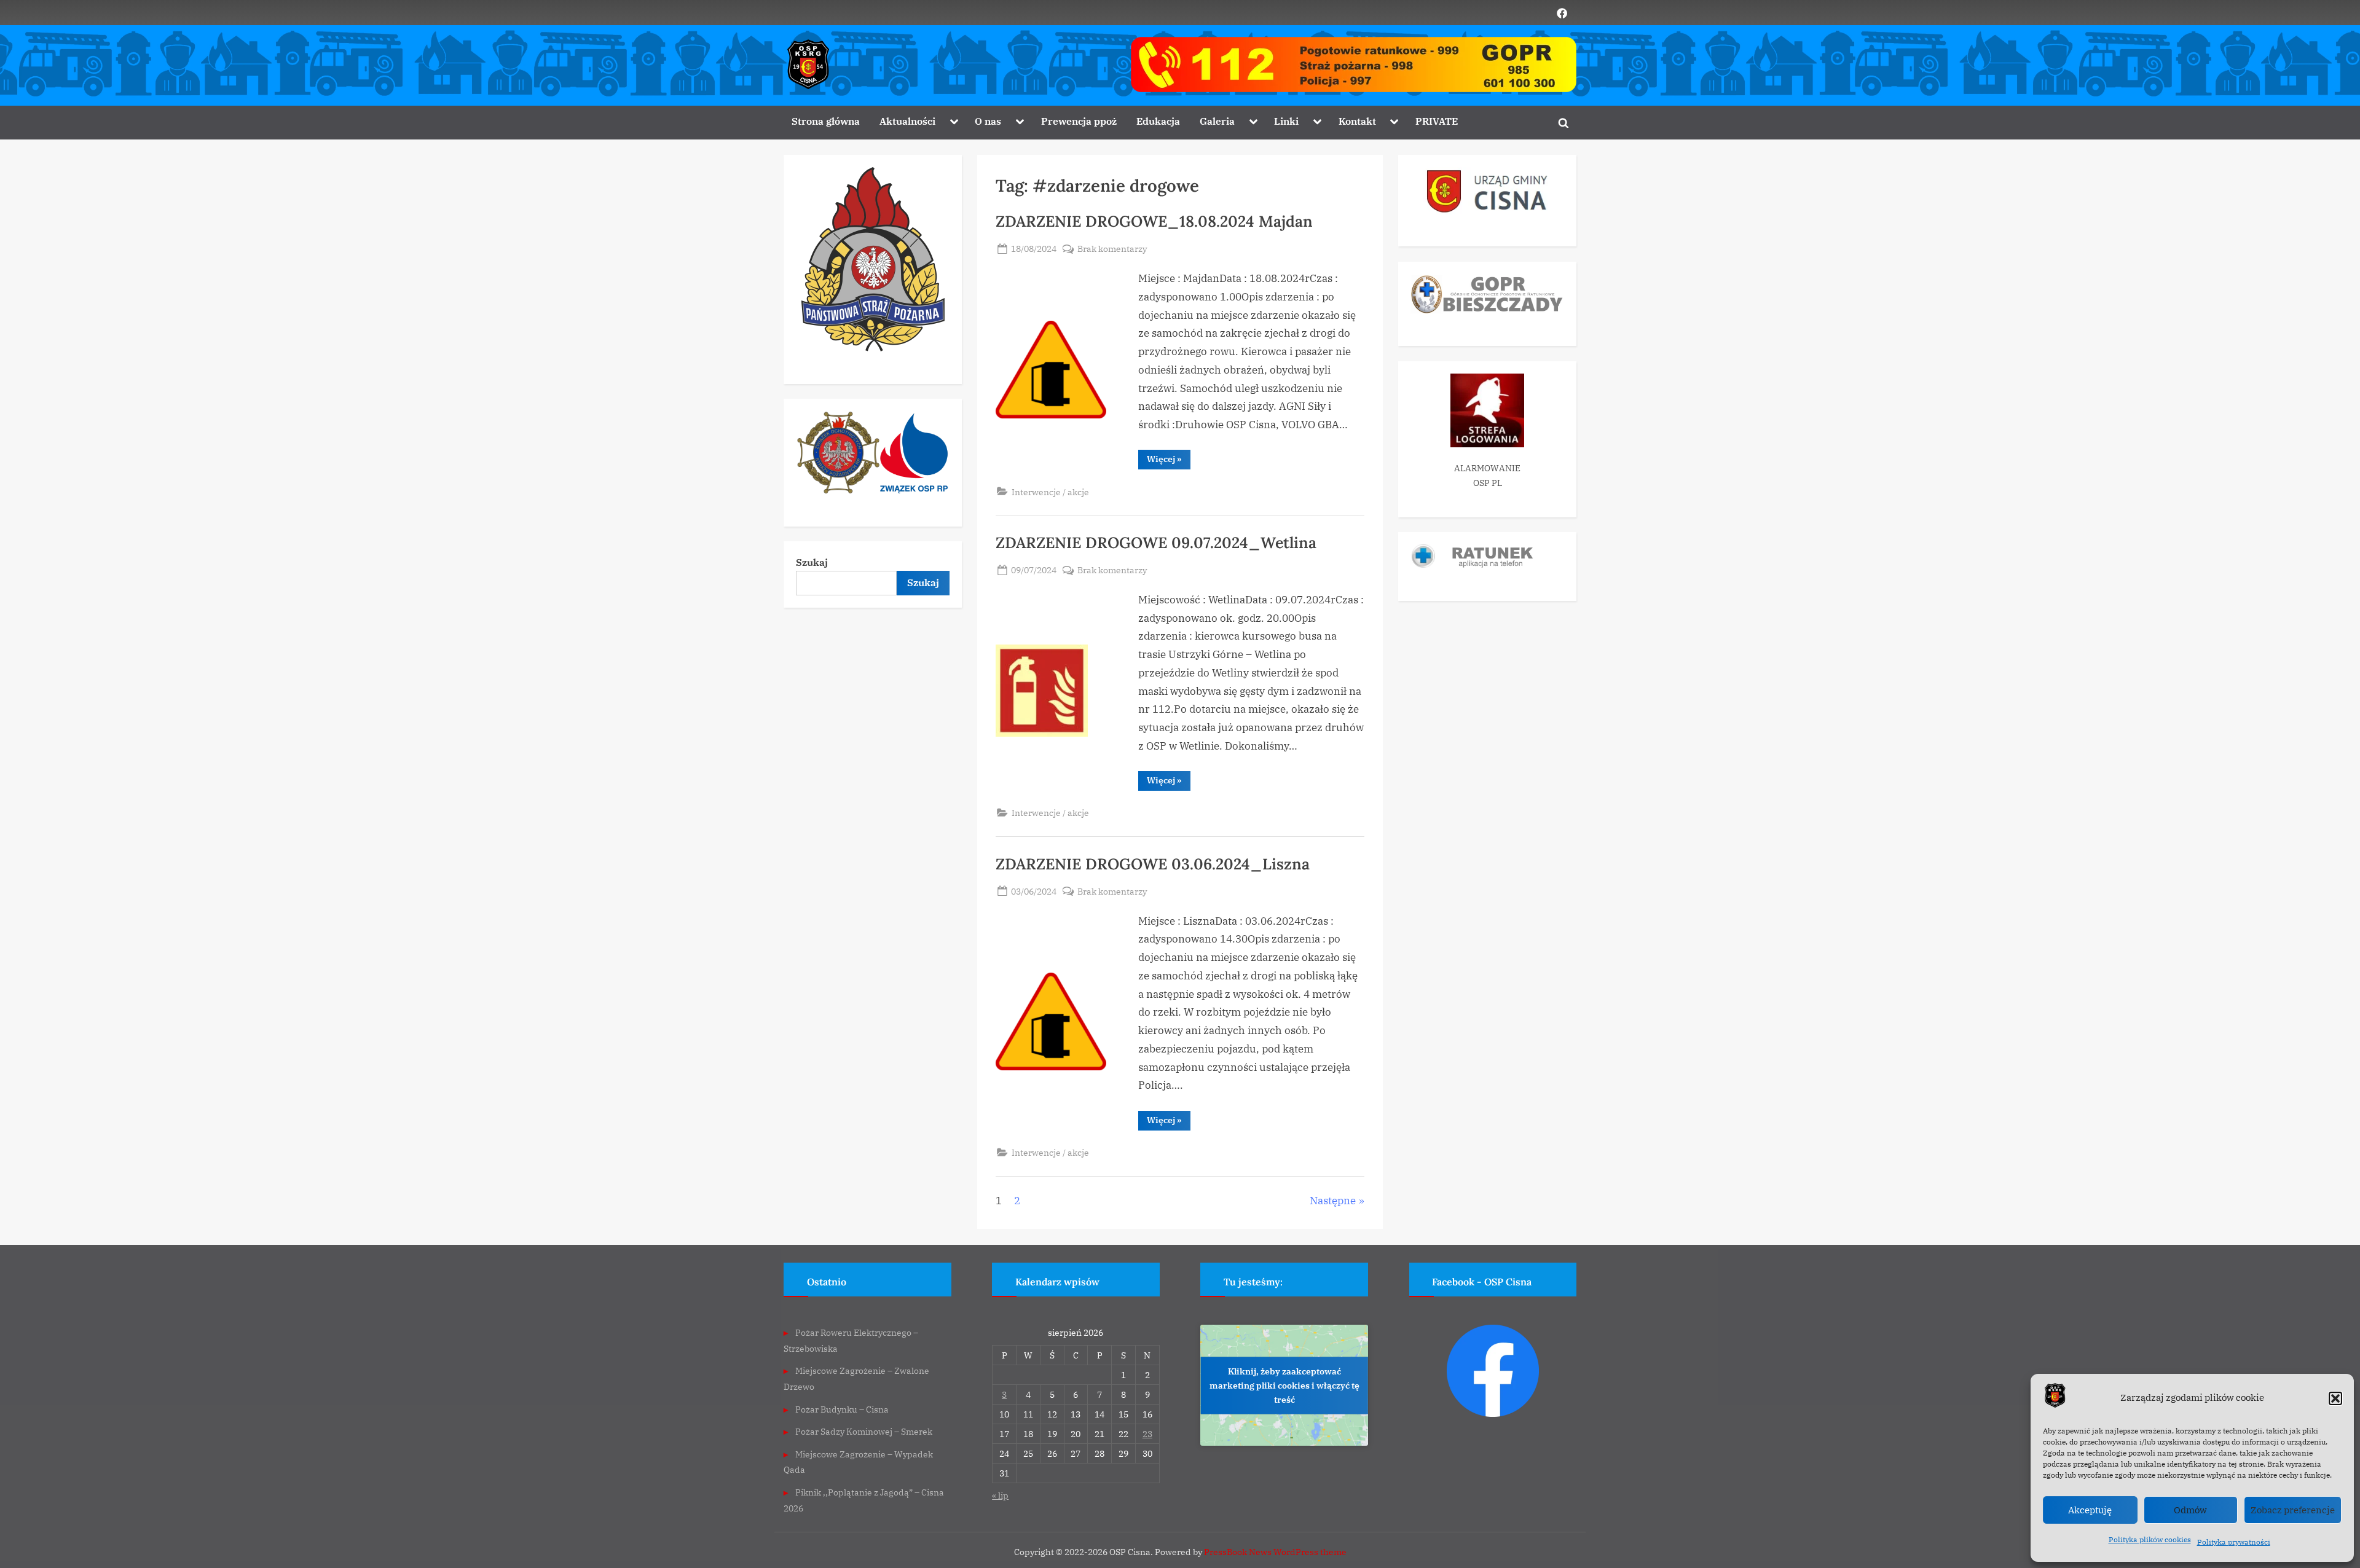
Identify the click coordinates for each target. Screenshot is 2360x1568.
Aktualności (907, 121)
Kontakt (1357, 121)
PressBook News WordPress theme (1275, 1552)
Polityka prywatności (2234, 1542)
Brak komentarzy (1112, 249)
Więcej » (1169, 461)
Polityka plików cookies (2150, 1539)
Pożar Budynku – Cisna (842, 1409)
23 (1147, 1434)
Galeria (1217, 121)
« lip (1000, 1495)
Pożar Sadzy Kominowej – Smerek (864, 1431)
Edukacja (1158, 121)
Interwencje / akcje (1050, 492)
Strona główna (826, 121)
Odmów (2190, 1510)
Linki (1286, 121)
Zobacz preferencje (2293, 1510)
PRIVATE (1437, 121)
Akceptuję (2090, 1510)
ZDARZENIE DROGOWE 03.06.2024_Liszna (1153, 864)
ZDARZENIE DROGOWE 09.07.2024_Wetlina (1156, 543)
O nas (988, 121)
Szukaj (812, 562)
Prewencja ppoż (1079, 121)
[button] (2335, 1398)
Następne (1333, 1201)
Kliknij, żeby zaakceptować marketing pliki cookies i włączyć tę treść (1284, 1385)
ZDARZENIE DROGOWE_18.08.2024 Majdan (1154, 221)
